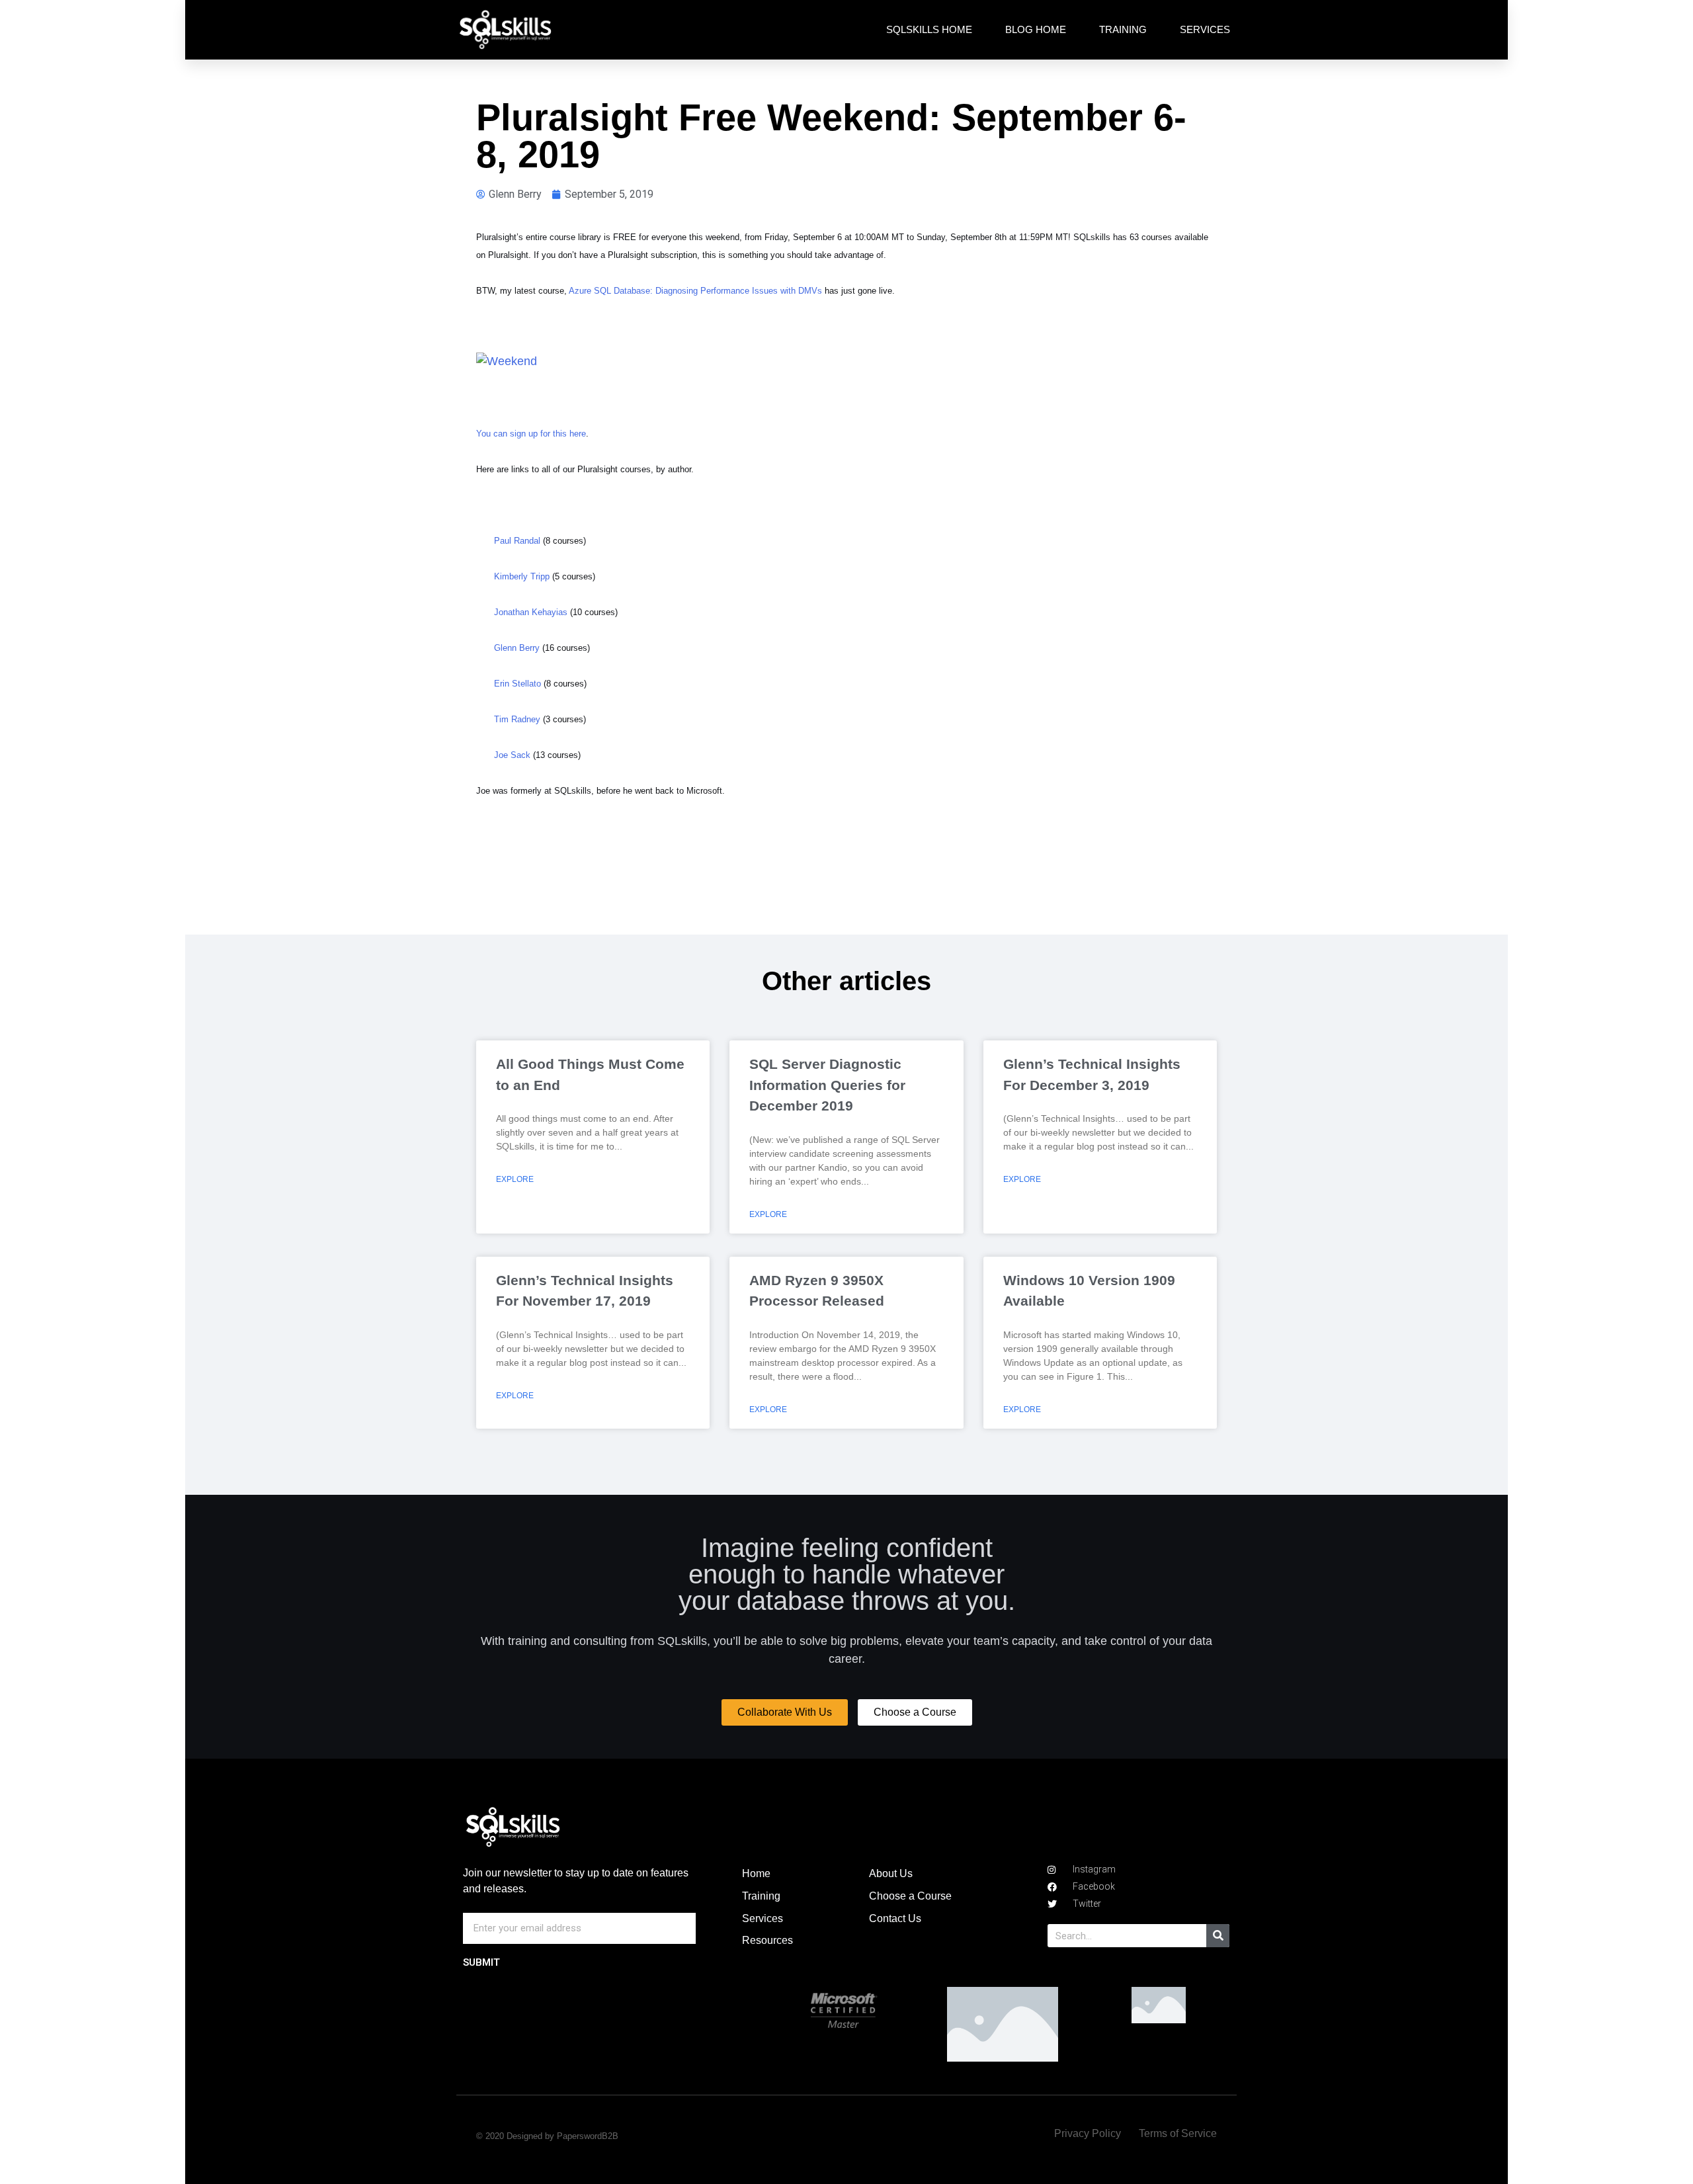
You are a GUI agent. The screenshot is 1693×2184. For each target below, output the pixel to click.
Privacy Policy (1088, 2133)
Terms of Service (1178, 2133)
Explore (515, 1179)
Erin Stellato (517, 684)
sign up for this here (548, 434)
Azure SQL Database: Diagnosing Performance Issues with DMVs (695, 291)
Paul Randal (517, 541)
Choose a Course (910, 1896)
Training (1123, 29)
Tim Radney (517, 719)
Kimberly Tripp (522, 576)
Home (756, 1873)
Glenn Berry (517, 648)
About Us (891, 1873)
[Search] (1218, 1936)
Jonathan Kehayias (531, 612)
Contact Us (895, 1918)
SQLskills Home (929, 29)
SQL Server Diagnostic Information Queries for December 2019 (827, 1085)
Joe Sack (512, 755)
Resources (767, 1940)
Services (1205, 29)
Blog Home (1036, 29)
